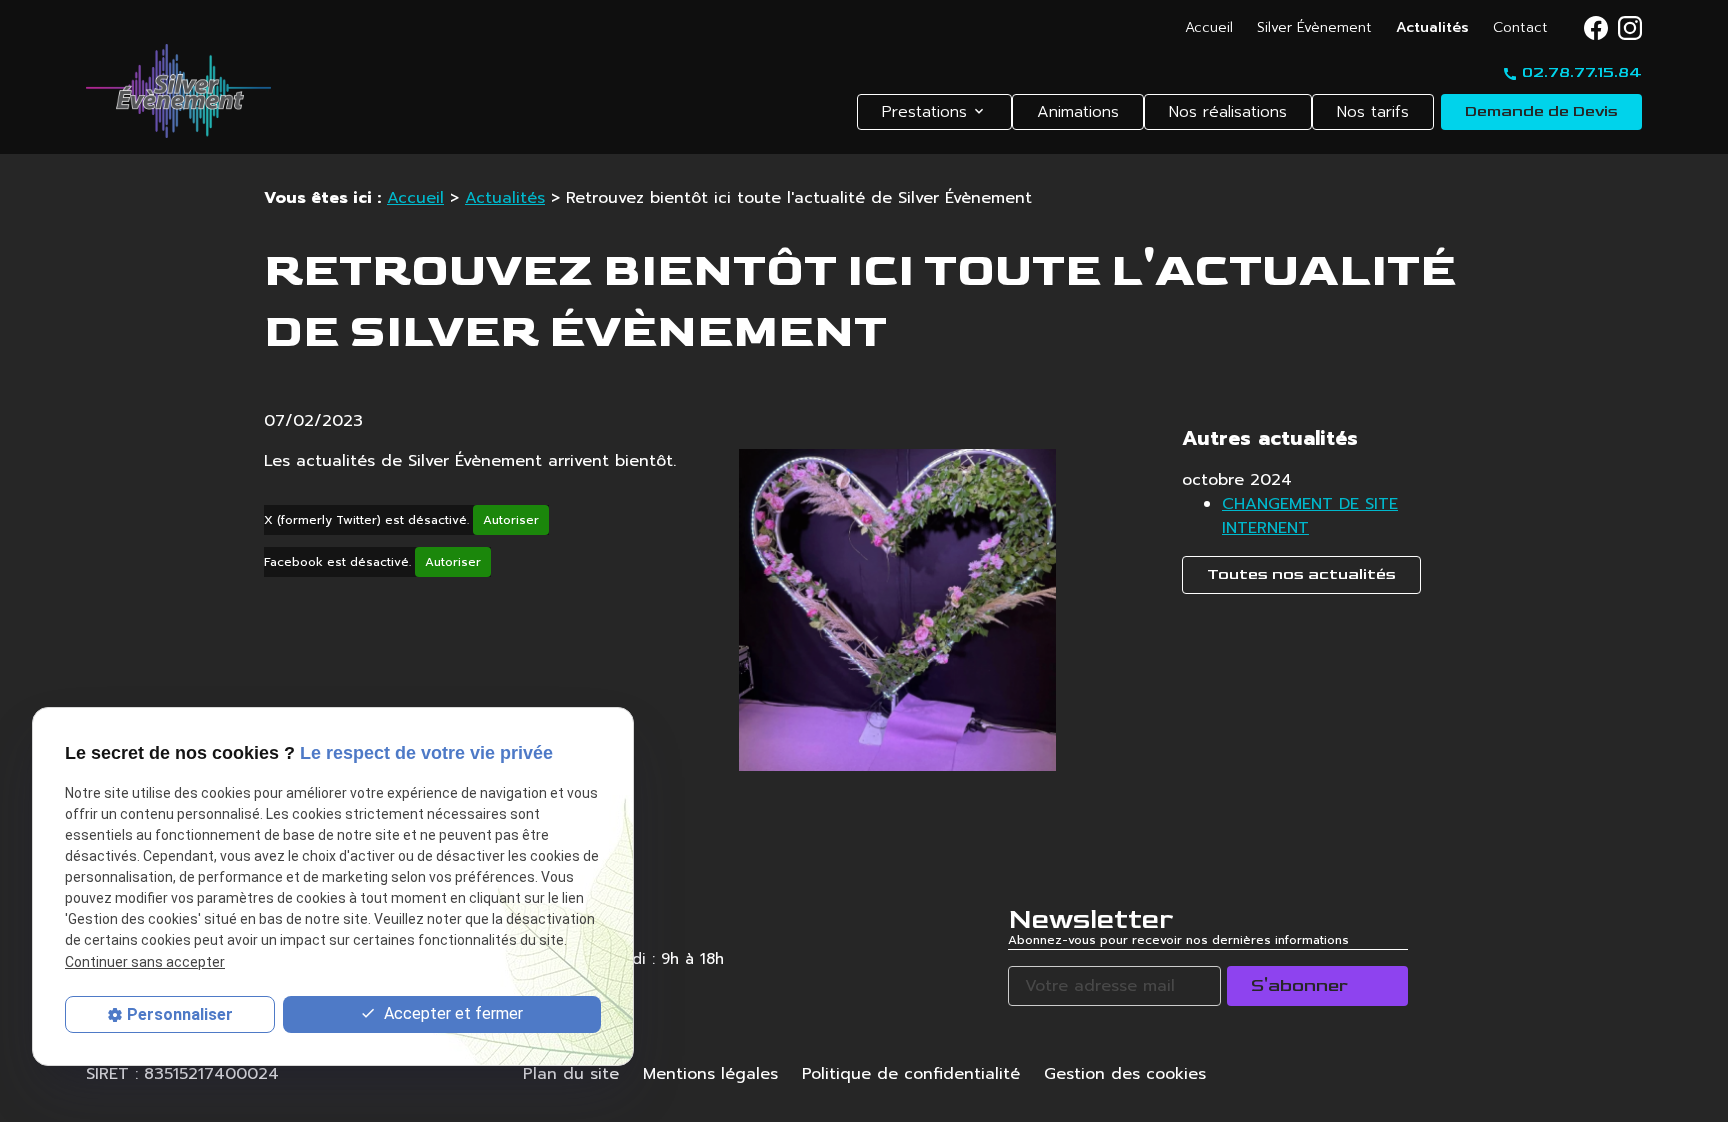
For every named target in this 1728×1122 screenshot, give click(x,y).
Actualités (1432, 27)
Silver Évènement (1314, 27)
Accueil (1209, 27)
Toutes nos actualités (1301, 574)
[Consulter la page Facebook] (1596, 28)
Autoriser (511, 520)
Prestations (924, 112)
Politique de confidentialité (911, 1074)
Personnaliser (180, 1014)
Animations (1078, 112)
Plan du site (571, 1074)
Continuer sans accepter (145, 962)
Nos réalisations (1228, 112)
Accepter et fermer (451, 1013)
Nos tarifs (1373, 112)
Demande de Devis (1541, 111)
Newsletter (1090, 919)
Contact (1520, 27)
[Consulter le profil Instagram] (1630, 28)
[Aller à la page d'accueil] (178, 91)
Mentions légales (710, 1074)
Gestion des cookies (1125, 1074)
